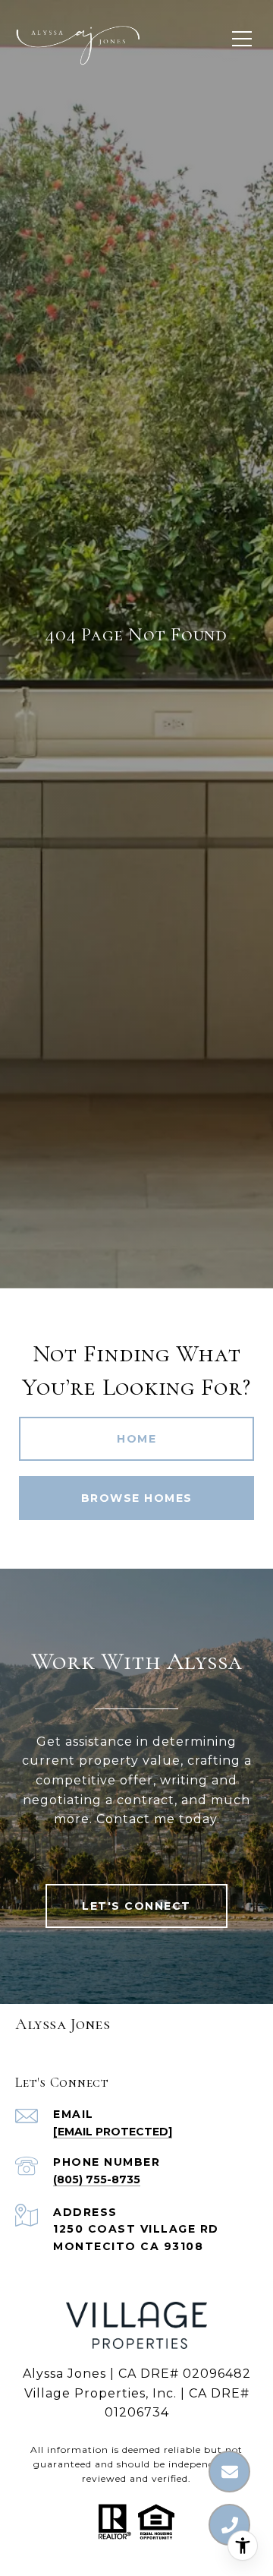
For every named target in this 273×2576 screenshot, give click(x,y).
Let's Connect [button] (136, 1906)
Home (136, 1439)
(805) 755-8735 (97, 2179)
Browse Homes (137, 1498)
